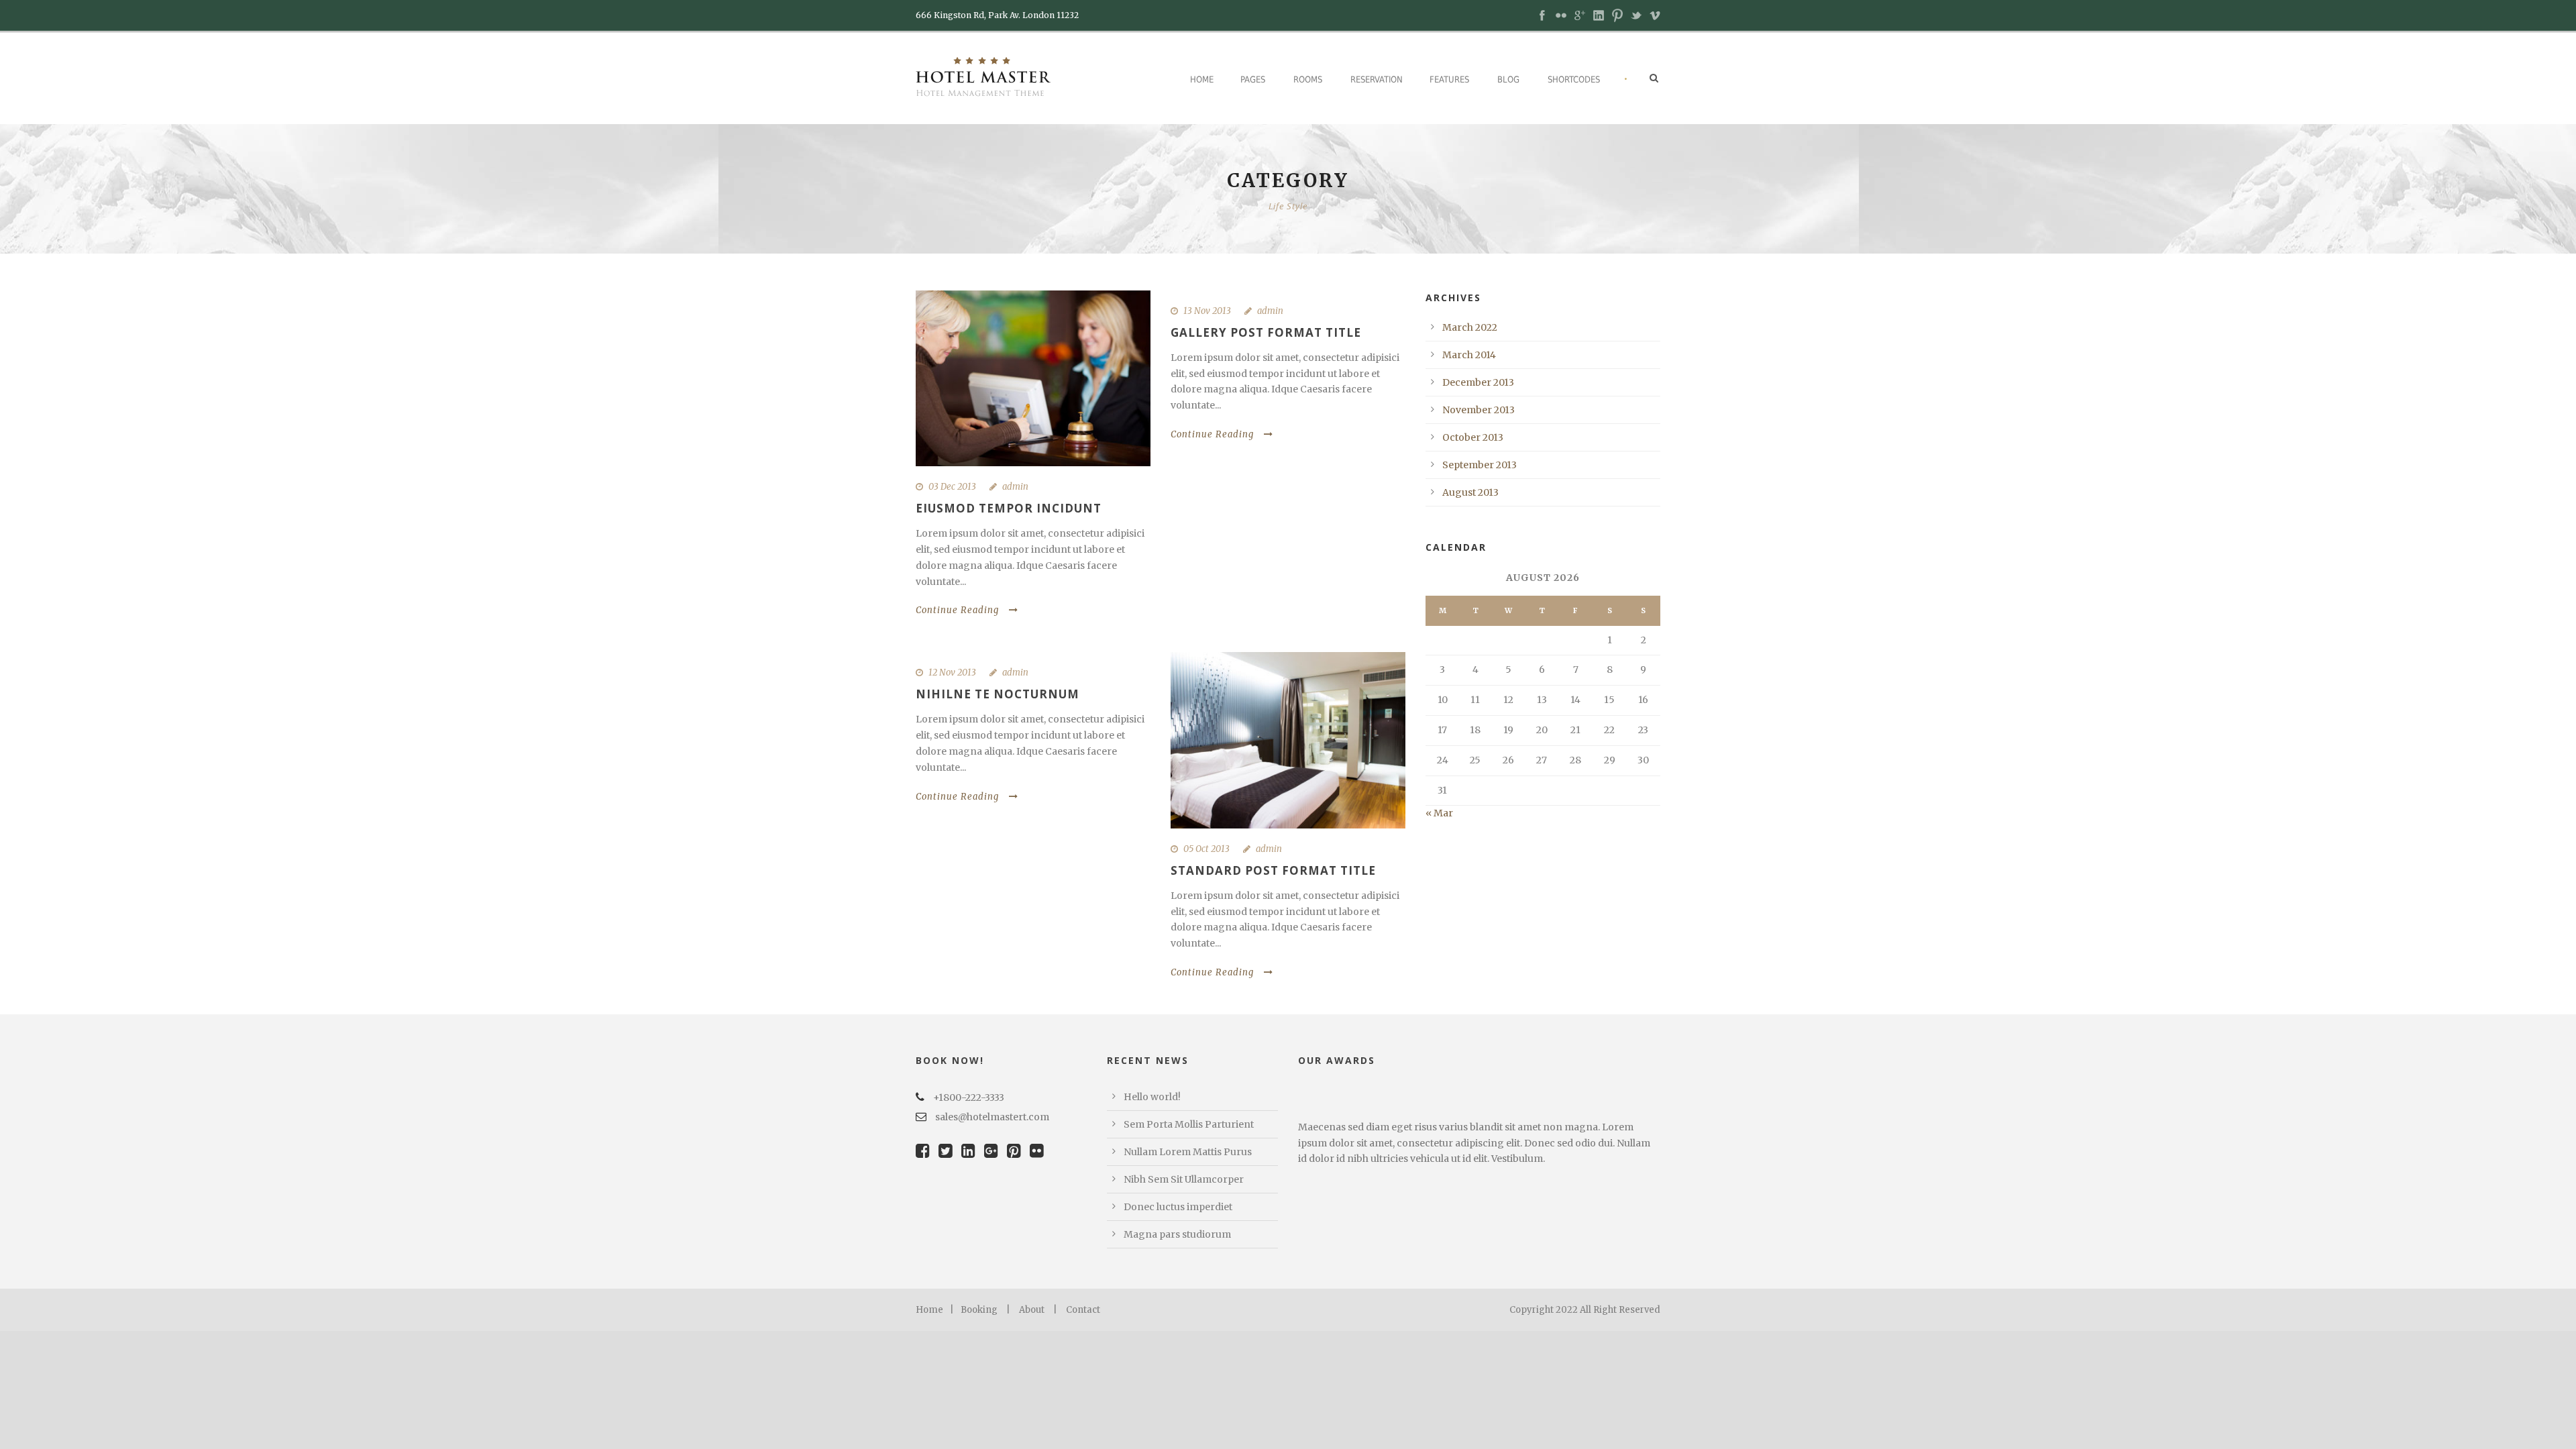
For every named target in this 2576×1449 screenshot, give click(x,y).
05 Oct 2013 (1206, 849)
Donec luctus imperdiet (1178, 1207)
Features (1449, 79)
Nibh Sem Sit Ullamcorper (1184, 1179)
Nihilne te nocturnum (998, 694)
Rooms (1308, 79)
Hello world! (1152, 1097)
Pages (1253, 79)
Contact (1083, 1310)
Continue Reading (957, 610)
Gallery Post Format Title (1266, 332)
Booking (979, 1310)
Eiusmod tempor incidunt (1009, 508)
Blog (1508, 79)
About (1032, 1310)
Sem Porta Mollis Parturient (1189, 1124)
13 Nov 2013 (1207, 311)
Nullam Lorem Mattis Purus (1188, 1152)
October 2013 (1473, 437)
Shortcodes (1574, 79)
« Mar (1439, 813)
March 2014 (1469, 355)
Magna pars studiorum (1177, 1234)
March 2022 (1470, 327)
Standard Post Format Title (1273, 870)
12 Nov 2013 (952, 673)
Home (1202, 79)
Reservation (1377, 79)
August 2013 (1470, 492)
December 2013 (1478, 382)
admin (1015, 487)
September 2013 (1480, 465)
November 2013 (1479, 410)
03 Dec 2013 (952, 487)
